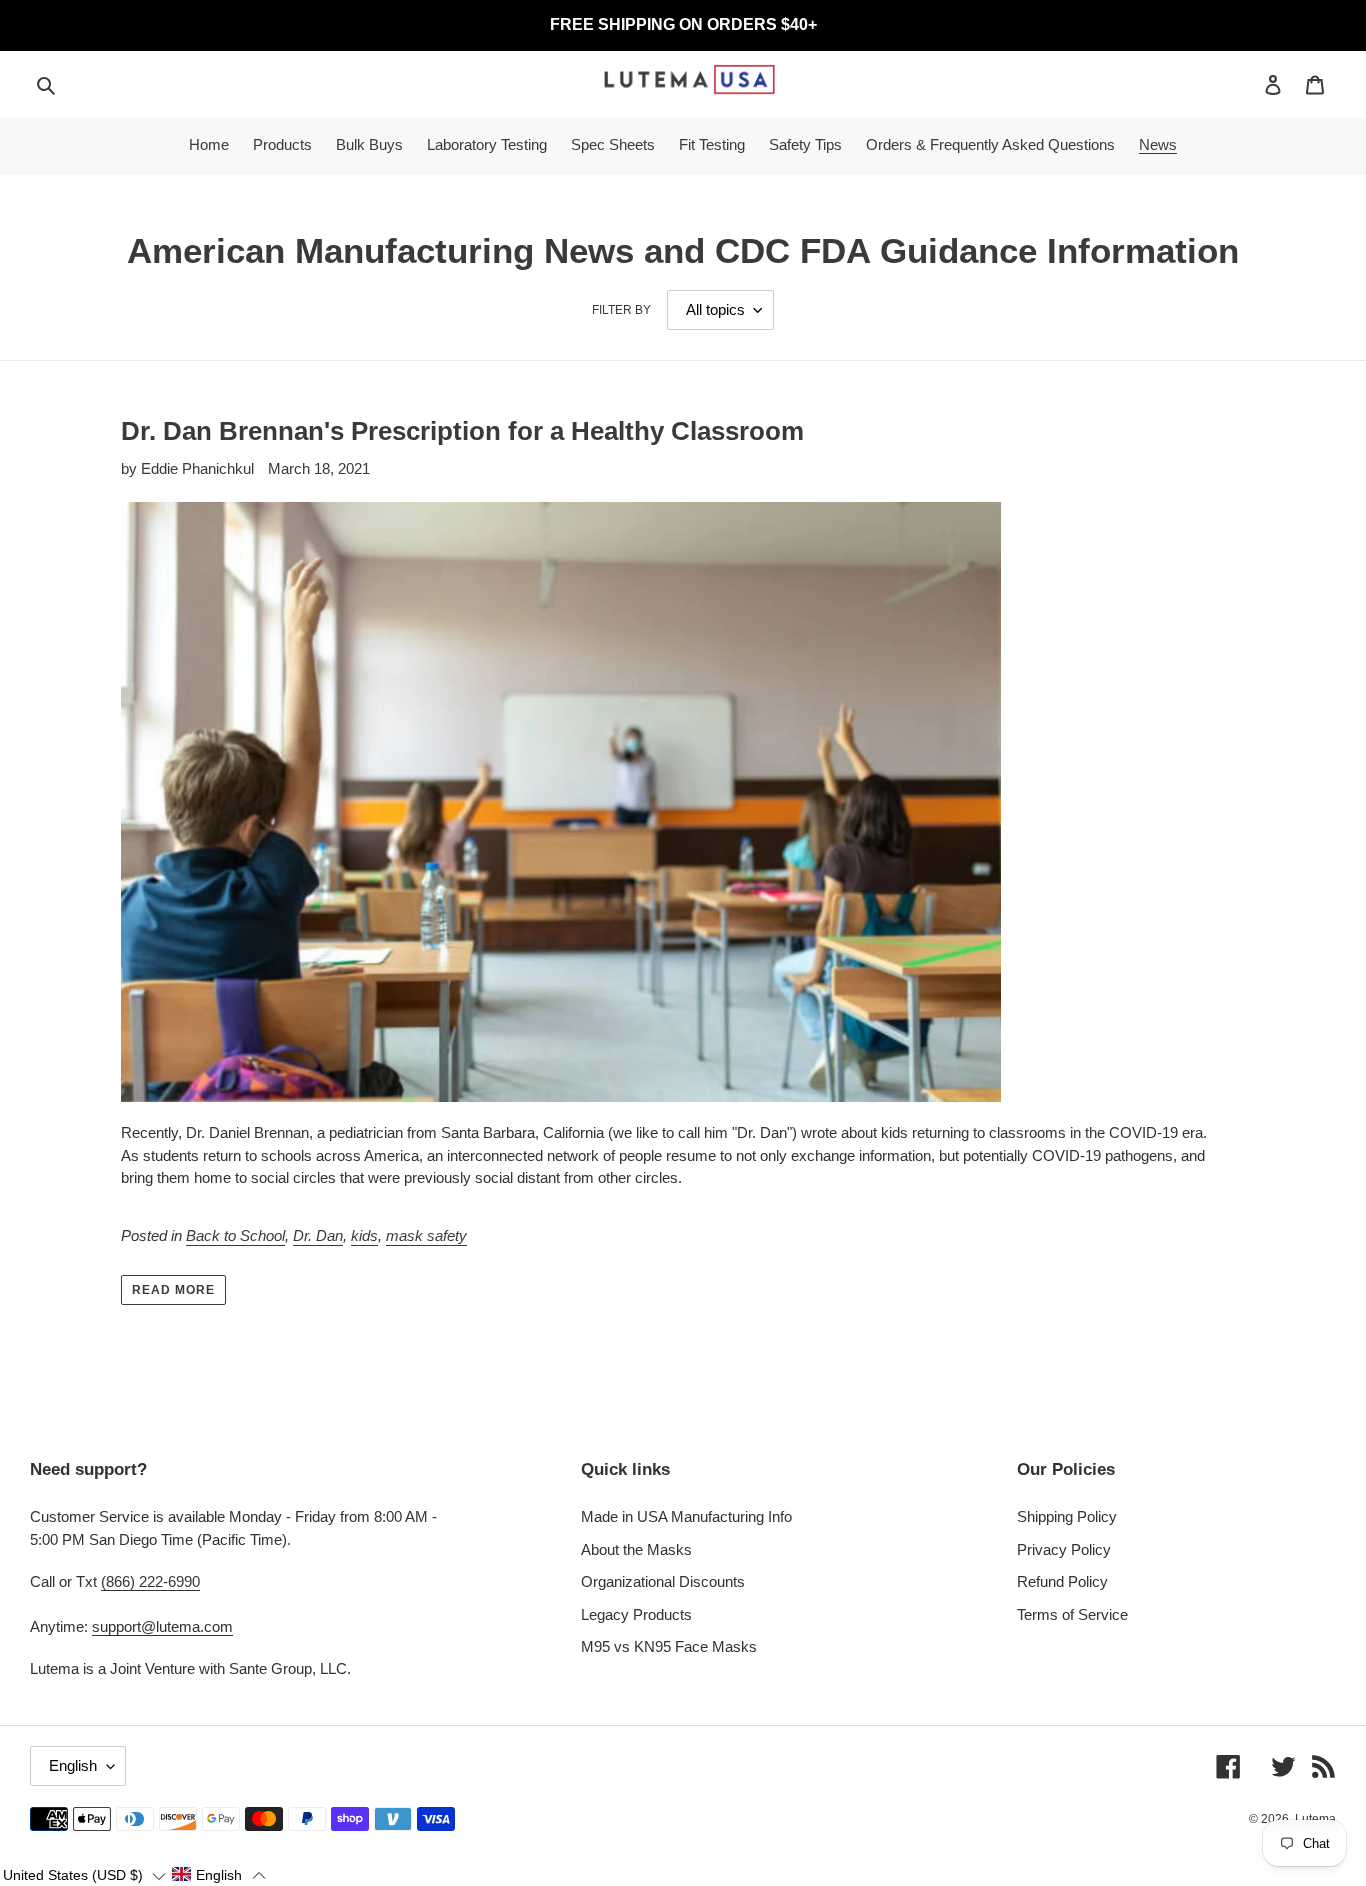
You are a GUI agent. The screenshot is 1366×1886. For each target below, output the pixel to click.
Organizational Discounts (663, 1581)
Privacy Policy (1064, 1549)
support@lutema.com (162, 1626)
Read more (173, 1290)
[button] (84, 1875)
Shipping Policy (1067, 1516)
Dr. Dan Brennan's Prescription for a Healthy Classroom (462, 431)
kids (364, 1235)
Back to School (235, 1235)
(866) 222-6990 (150, 1581)
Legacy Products (636, 1614)
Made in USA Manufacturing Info (686, 1516)
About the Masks (636, 1549)
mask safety (426, 1235)
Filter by (621, 310)
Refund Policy (1062, 1581)
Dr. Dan (318, 1235)
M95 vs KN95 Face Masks (669, 1646)
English (73, 1765)
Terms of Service (1072, 1614)
